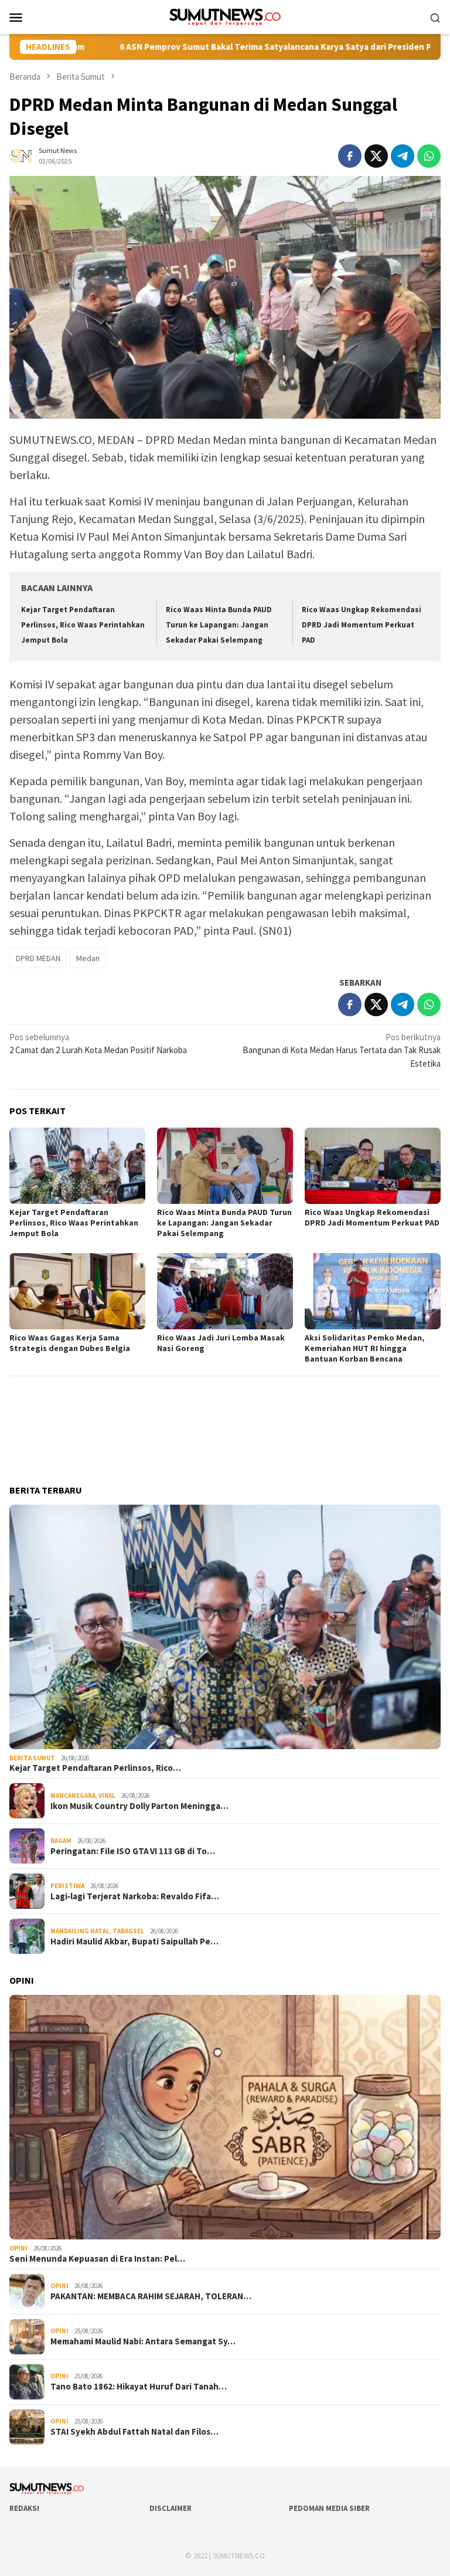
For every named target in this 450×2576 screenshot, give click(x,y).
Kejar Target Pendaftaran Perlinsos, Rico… (95, 1768)
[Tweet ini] (376, 156)
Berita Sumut (32, 1758)
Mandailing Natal (80, 1931)
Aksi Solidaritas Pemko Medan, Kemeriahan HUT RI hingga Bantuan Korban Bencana (364, 1348)
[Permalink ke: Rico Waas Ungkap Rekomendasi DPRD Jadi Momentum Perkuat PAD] (373, 1166)
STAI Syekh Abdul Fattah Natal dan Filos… (134, 2432)
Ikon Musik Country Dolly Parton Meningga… (139, 1806)
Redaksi (24, 2508)
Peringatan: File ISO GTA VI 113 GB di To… (133, 1851)
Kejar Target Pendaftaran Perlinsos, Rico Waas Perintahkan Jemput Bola (83, 625)
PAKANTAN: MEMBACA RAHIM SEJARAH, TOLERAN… (151, 2296)
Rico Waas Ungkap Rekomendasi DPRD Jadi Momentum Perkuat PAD (362, 625)
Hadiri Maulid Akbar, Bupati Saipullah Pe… (134, 1942)
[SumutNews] (225, 16)
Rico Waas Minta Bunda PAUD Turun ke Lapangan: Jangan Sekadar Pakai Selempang (219, 625)
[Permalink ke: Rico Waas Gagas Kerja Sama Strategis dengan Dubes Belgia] (77, 1291)
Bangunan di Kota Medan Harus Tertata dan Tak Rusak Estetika (342, 1050)
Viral (107, 1796)
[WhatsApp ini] (429, 156)
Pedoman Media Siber (329, 2508)
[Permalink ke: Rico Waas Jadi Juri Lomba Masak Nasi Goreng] (225, 1291)
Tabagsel (128, 1931)
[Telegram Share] (403, 156)
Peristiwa (67, 1886)
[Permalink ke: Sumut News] (21, 155)
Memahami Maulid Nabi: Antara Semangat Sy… (143, 2341)
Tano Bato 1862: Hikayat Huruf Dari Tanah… (139, 2387)
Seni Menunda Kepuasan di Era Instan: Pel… (97, 2259)
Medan (88, 958)
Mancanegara (73, 1796)
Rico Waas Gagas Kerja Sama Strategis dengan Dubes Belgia (70, 1343)
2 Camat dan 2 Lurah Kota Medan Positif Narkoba (98, 1044)
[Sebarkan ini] (350, 156)
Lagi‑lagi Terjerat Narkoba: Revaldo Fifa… (135, 1896)
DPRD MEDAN (38, 958)
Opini (18, 2248)
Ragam (61, 1841)
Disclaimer (171, 2508)
